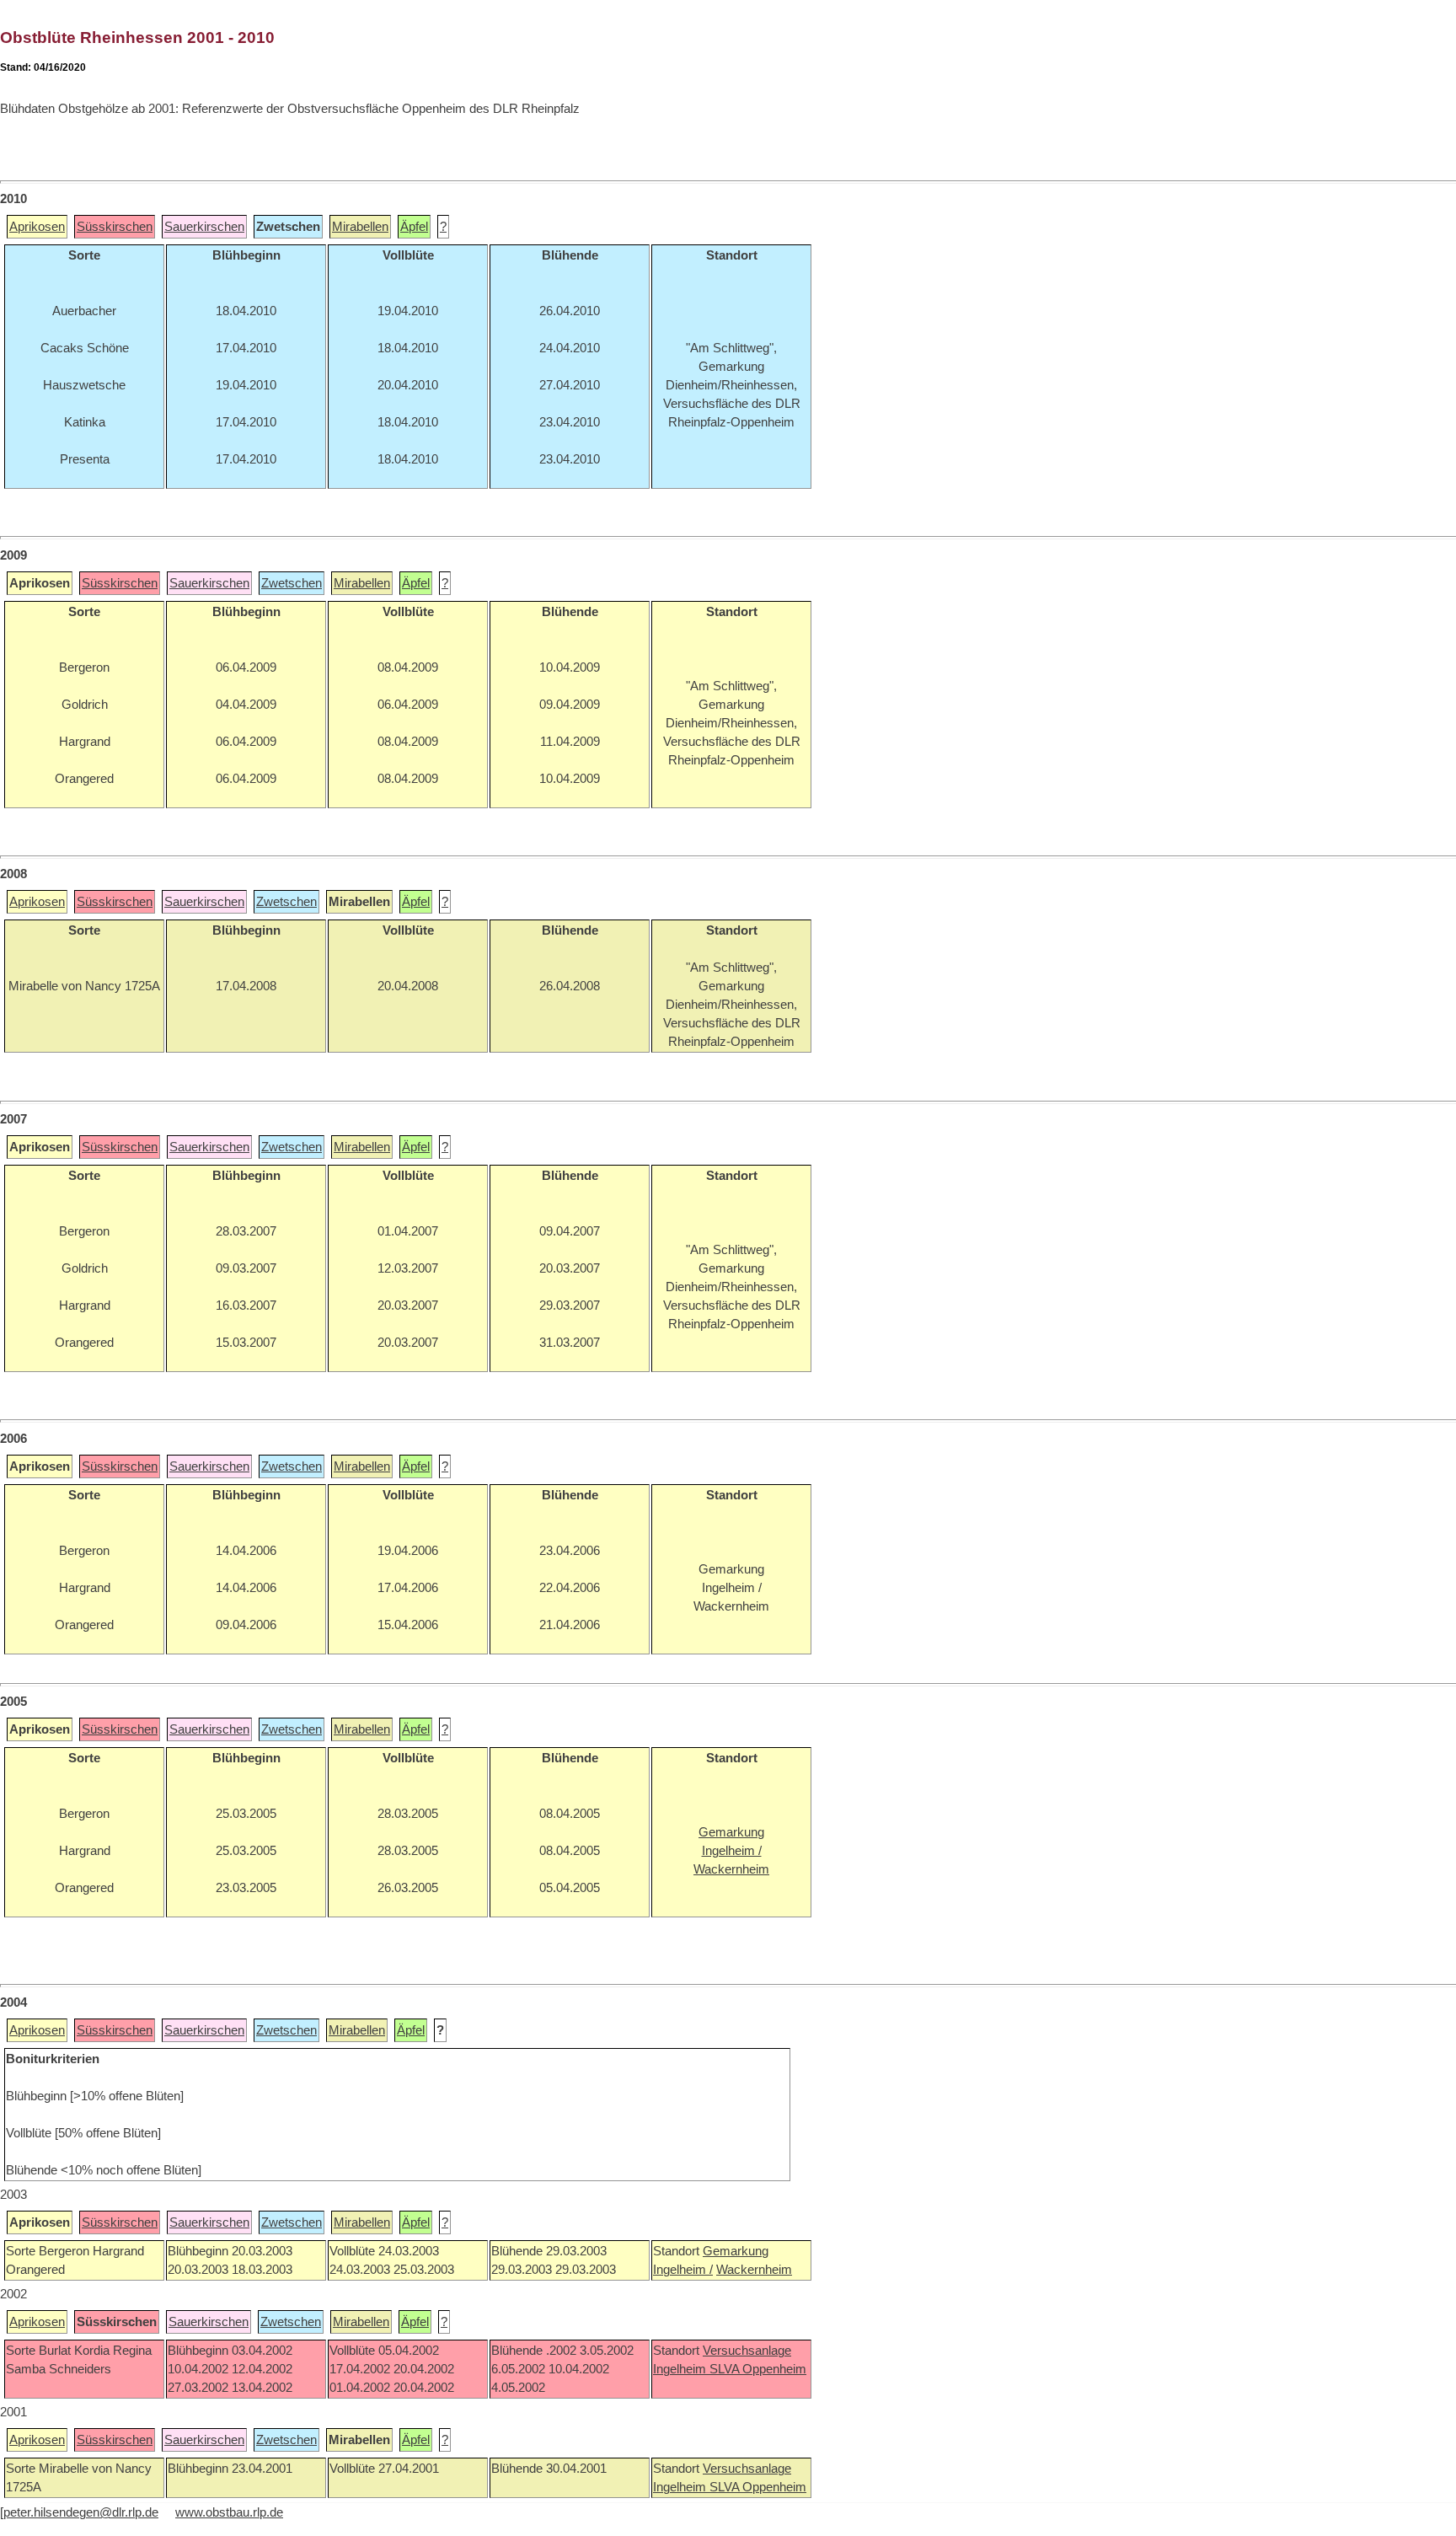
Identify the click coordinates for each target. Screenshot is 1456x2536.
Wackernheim (754, 2270)
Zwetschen (292, 583)
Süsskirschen (115, 227)
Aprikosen (37, 227)
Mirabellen (360, 227)
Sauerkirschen (204, 227)
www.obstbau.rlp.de (229, 2512)
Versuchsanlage (747, 2351)
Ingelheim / (683, 2270)
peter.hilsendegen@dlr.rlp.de (81, 2512)
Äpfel (414, 227)
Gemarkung (736, 2251)
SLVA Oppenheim (758, 2369)
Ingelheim (681, 2369)
